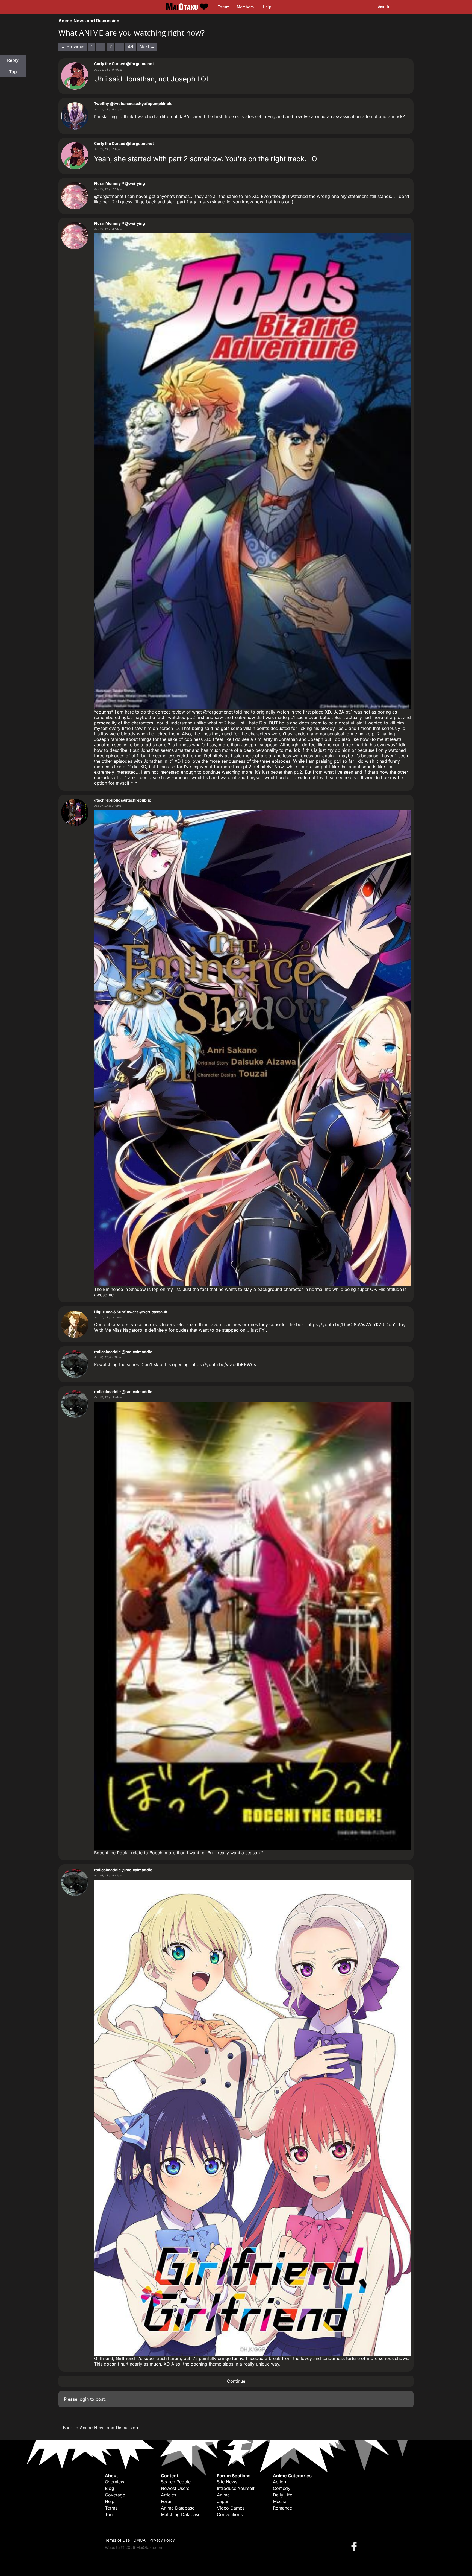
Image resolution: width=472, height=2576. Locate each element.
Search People (176, 2482)
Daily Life (283, 2495)
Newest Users (175, 2488)
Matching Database (181, 2514)
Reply (13, 60)
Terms (111, 2508)
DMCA (140, 2540)
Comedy (282, 2488)
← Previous (73, 46)
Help (267, 7)
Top (13, 72)
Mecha (280, 2501)
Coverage (115, 2495)
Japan (223, 2501)
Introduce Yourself (236, 2488)
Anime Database (178, 2508)
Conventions (230, 2514)
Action (279, 2482)
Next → (147, 46)
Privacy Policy (162, 2540)
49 (131, 46)
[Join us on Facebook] (355, 2546)
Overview (115, 2482)
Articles (169, 2495)
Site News (227, 2482)
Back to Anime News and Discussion (100, 2428)
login (84, 2399)
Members (245, 7)
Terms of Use (117, 2540)
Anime (223, 2495)
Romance (282, 2508)
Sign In (384, 6)
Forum (223, 7)
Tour (110, 2514)
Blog (110, 2488)
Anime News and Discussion (89, 21)
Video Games (231, 2508)
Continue (236, 2381)
